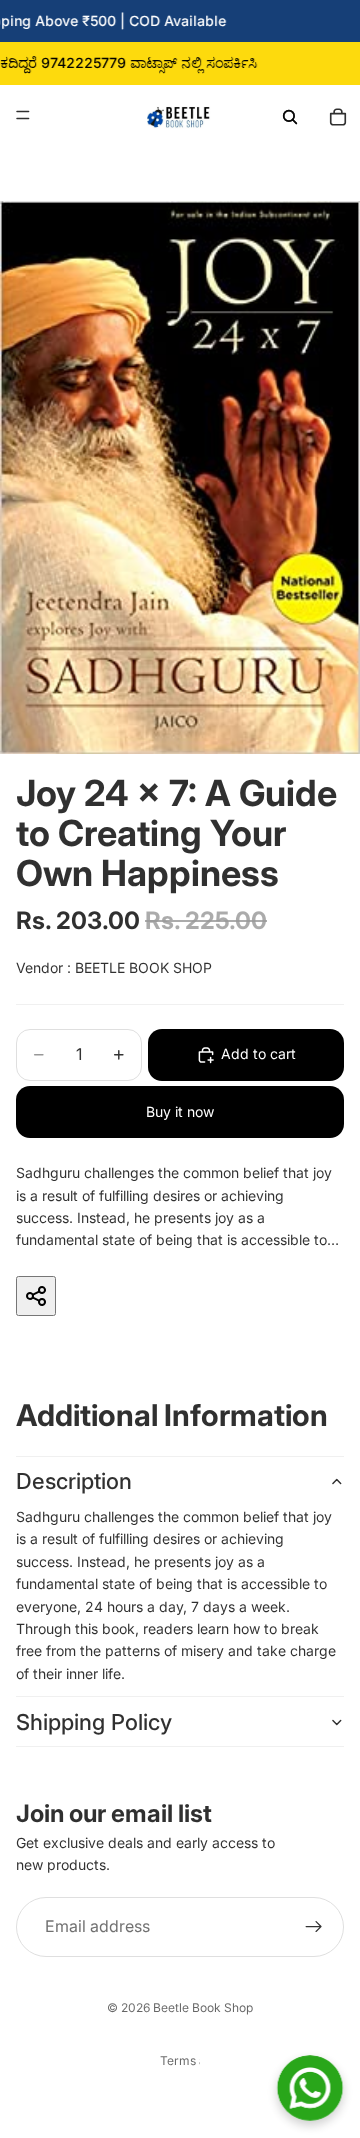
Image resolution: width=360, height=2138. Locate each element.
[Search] (290, 115)
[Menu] (23, 115)
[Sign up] (314, 1927)
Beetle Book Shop (203, 2007)
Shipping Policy (94, 1722)
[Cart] (338, 115)
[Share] (36, 1296)
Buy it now (180, 1111)
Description (74, 1481)
